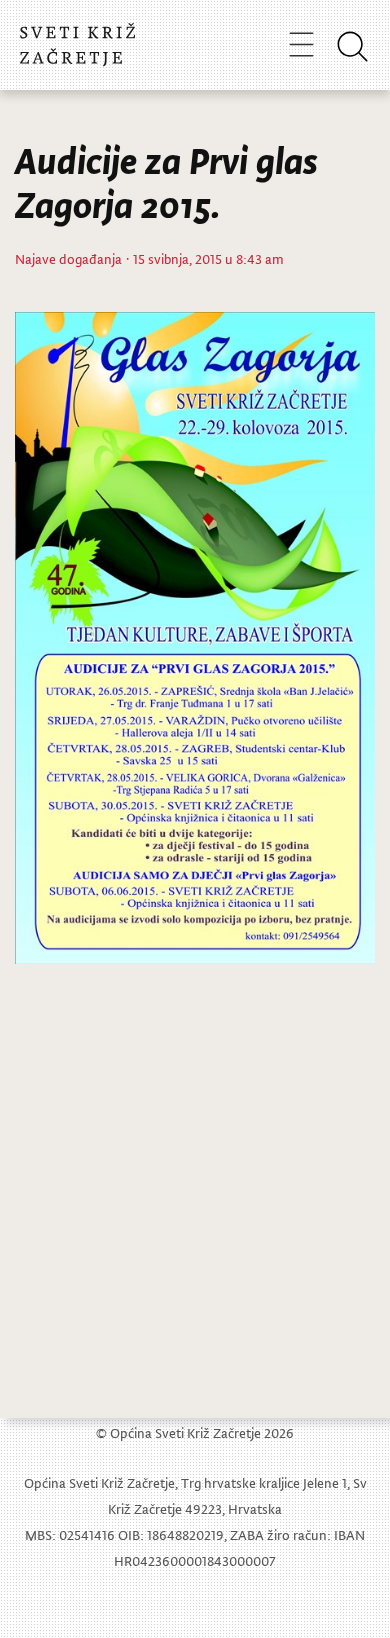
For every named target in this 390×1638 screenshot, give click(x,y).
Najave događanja (68, 258)
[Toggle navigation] (301, 44)
